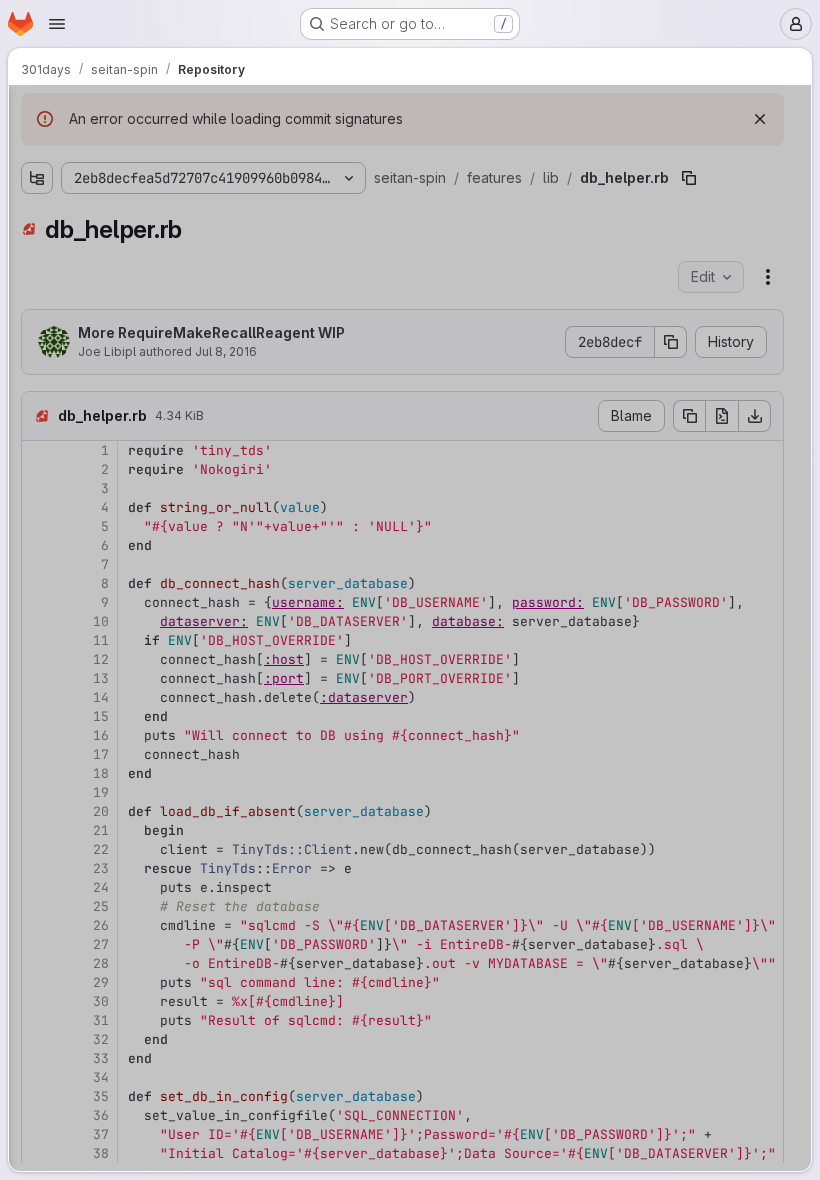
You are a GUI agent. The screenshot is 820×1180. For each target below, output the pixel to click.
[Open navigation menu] (57, 24)
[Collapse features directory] (37, 188)
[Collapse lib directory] (53, 220)
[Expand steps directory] (53, 444)
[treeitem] (167, 188)
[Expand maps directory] (37, 572)
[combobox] (165, 152)
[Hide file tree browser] (37, 113)
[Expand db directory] (69, 252)
